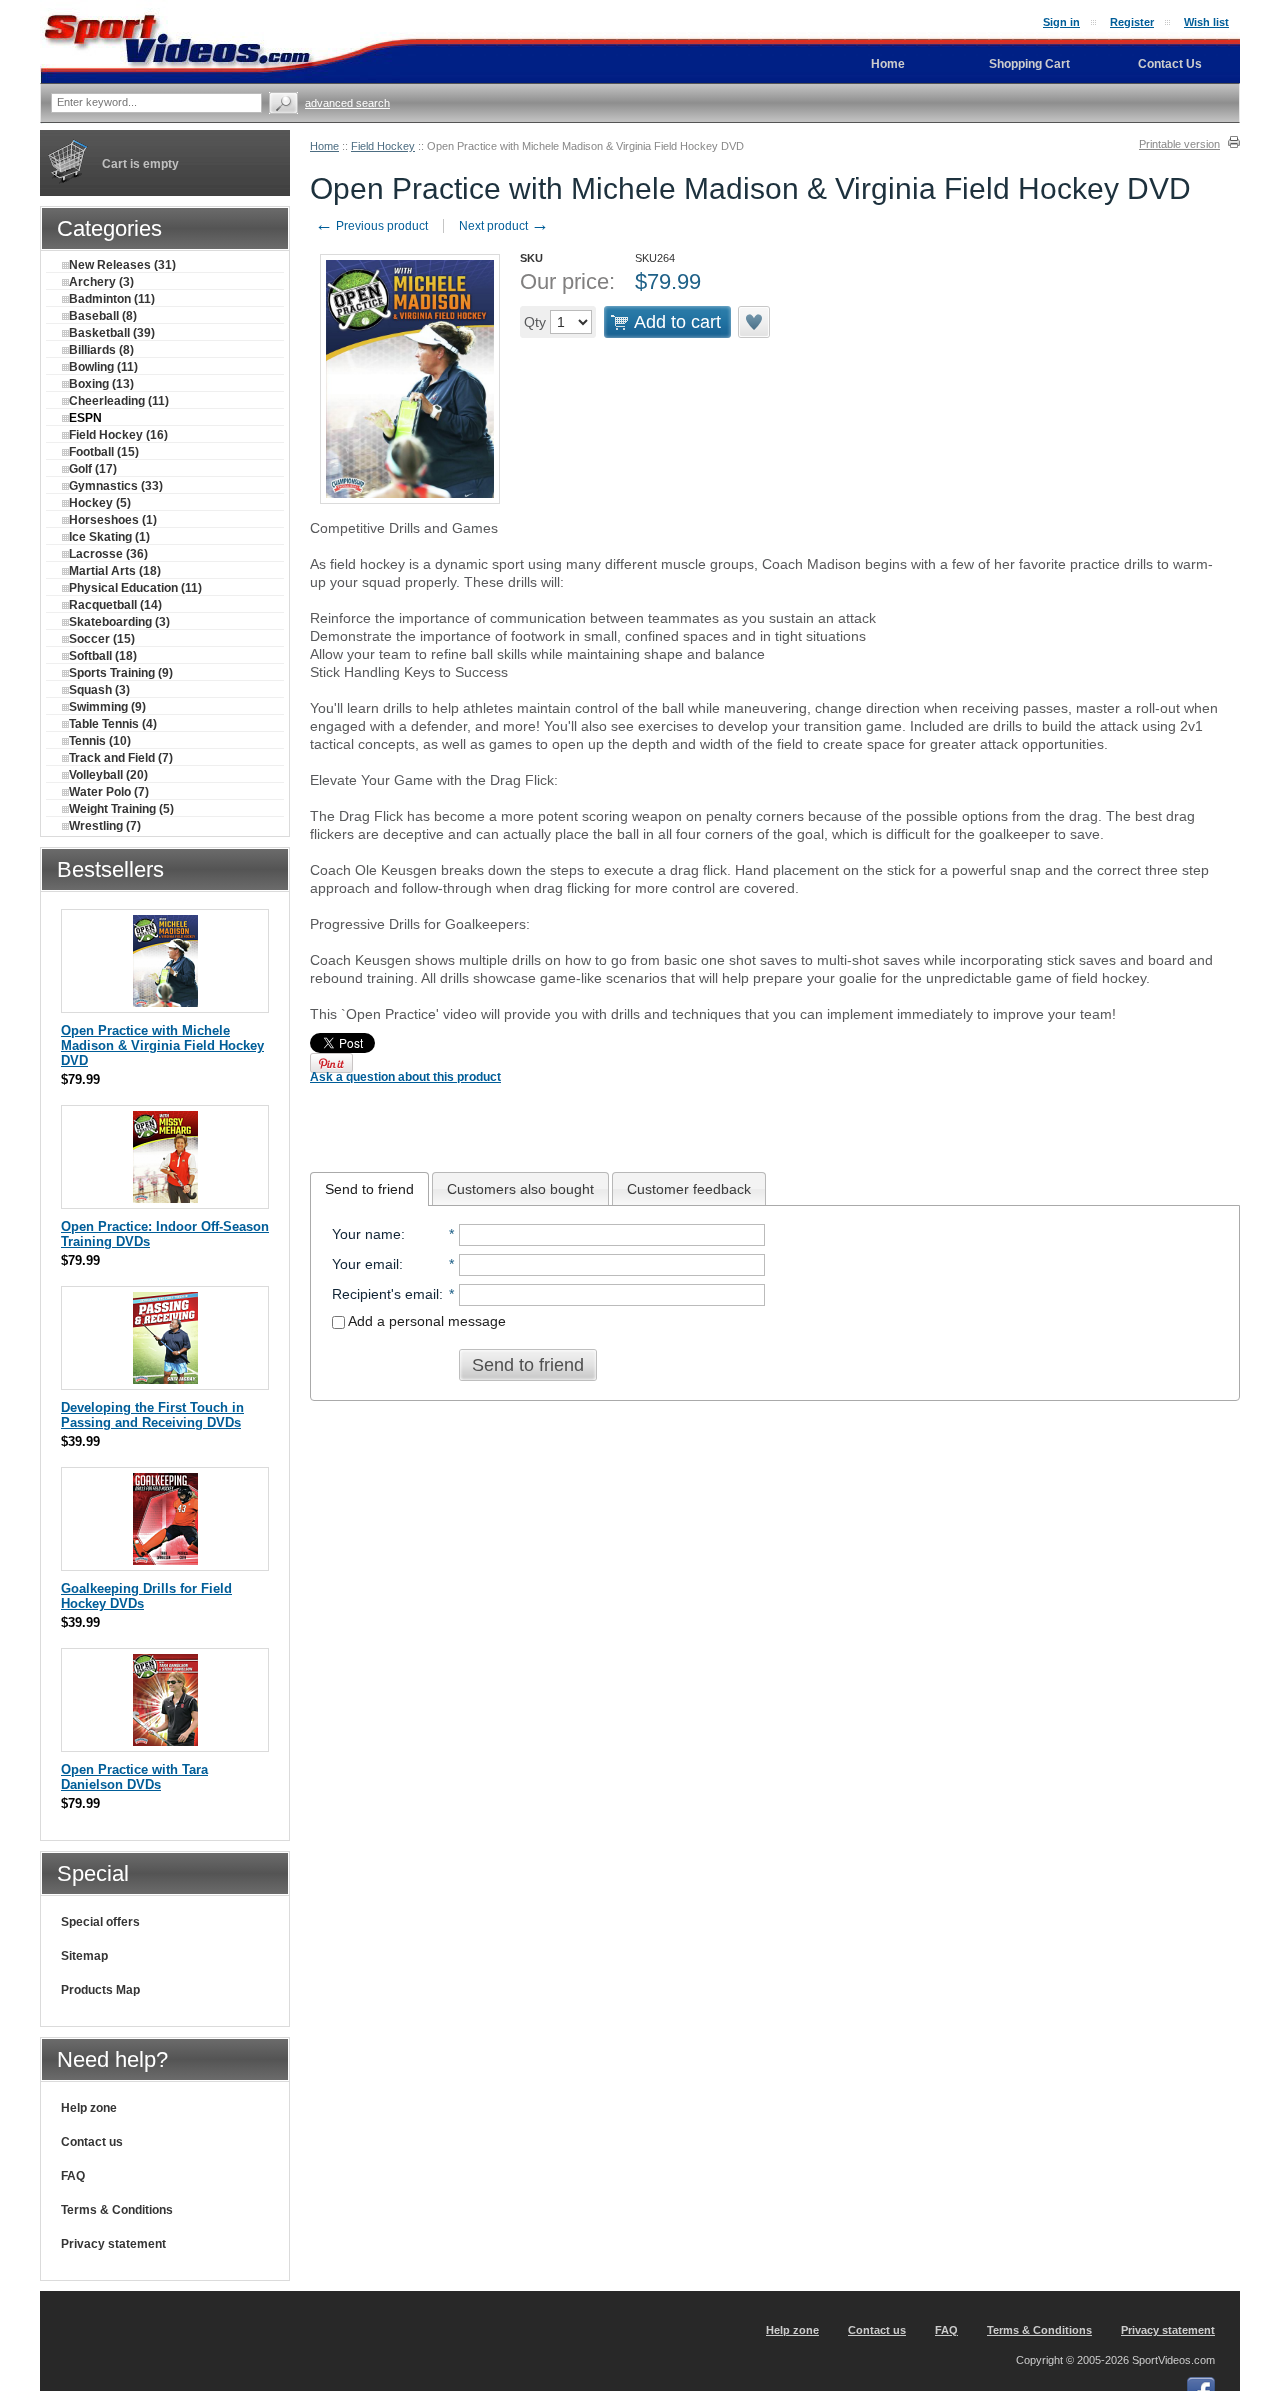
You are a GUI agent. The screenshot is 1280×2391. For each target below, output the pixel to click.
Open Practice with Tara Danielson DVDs (134, 1777)
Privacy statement (113, 2244)
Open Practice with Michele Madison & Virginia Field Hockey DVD (162, 1045)
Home (324, 146)
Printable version (1179, 144)
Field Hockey (383, 146)
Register (1132, 22)
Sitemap (84, 1956)
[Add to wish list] (755, 322)
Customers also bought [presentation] (520, 1189)
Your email (365, 1264)
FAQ (73, 2176)
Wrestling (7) (105, 826)
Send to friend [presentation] (369, 1189)
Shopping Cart (1029, 64)
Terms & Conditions (117, 2210)
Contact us (92, 2142)
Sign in (1061, 22)
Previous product (371, 226)
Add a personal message (425, 1321)
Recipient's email (385, 1294)
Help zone (89, 2108)
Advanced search (347, 103)
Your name (366, 1234)
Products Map (100, 1990)
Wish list (1206, 22)
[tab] (369, 1189)
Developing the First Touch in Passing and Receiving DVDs (152, 1415)
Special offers (100, 1922)
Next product (504, 226)
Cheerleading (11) (119, 401)
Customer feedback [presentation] (689, 1189)
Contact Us (1170, 64)
